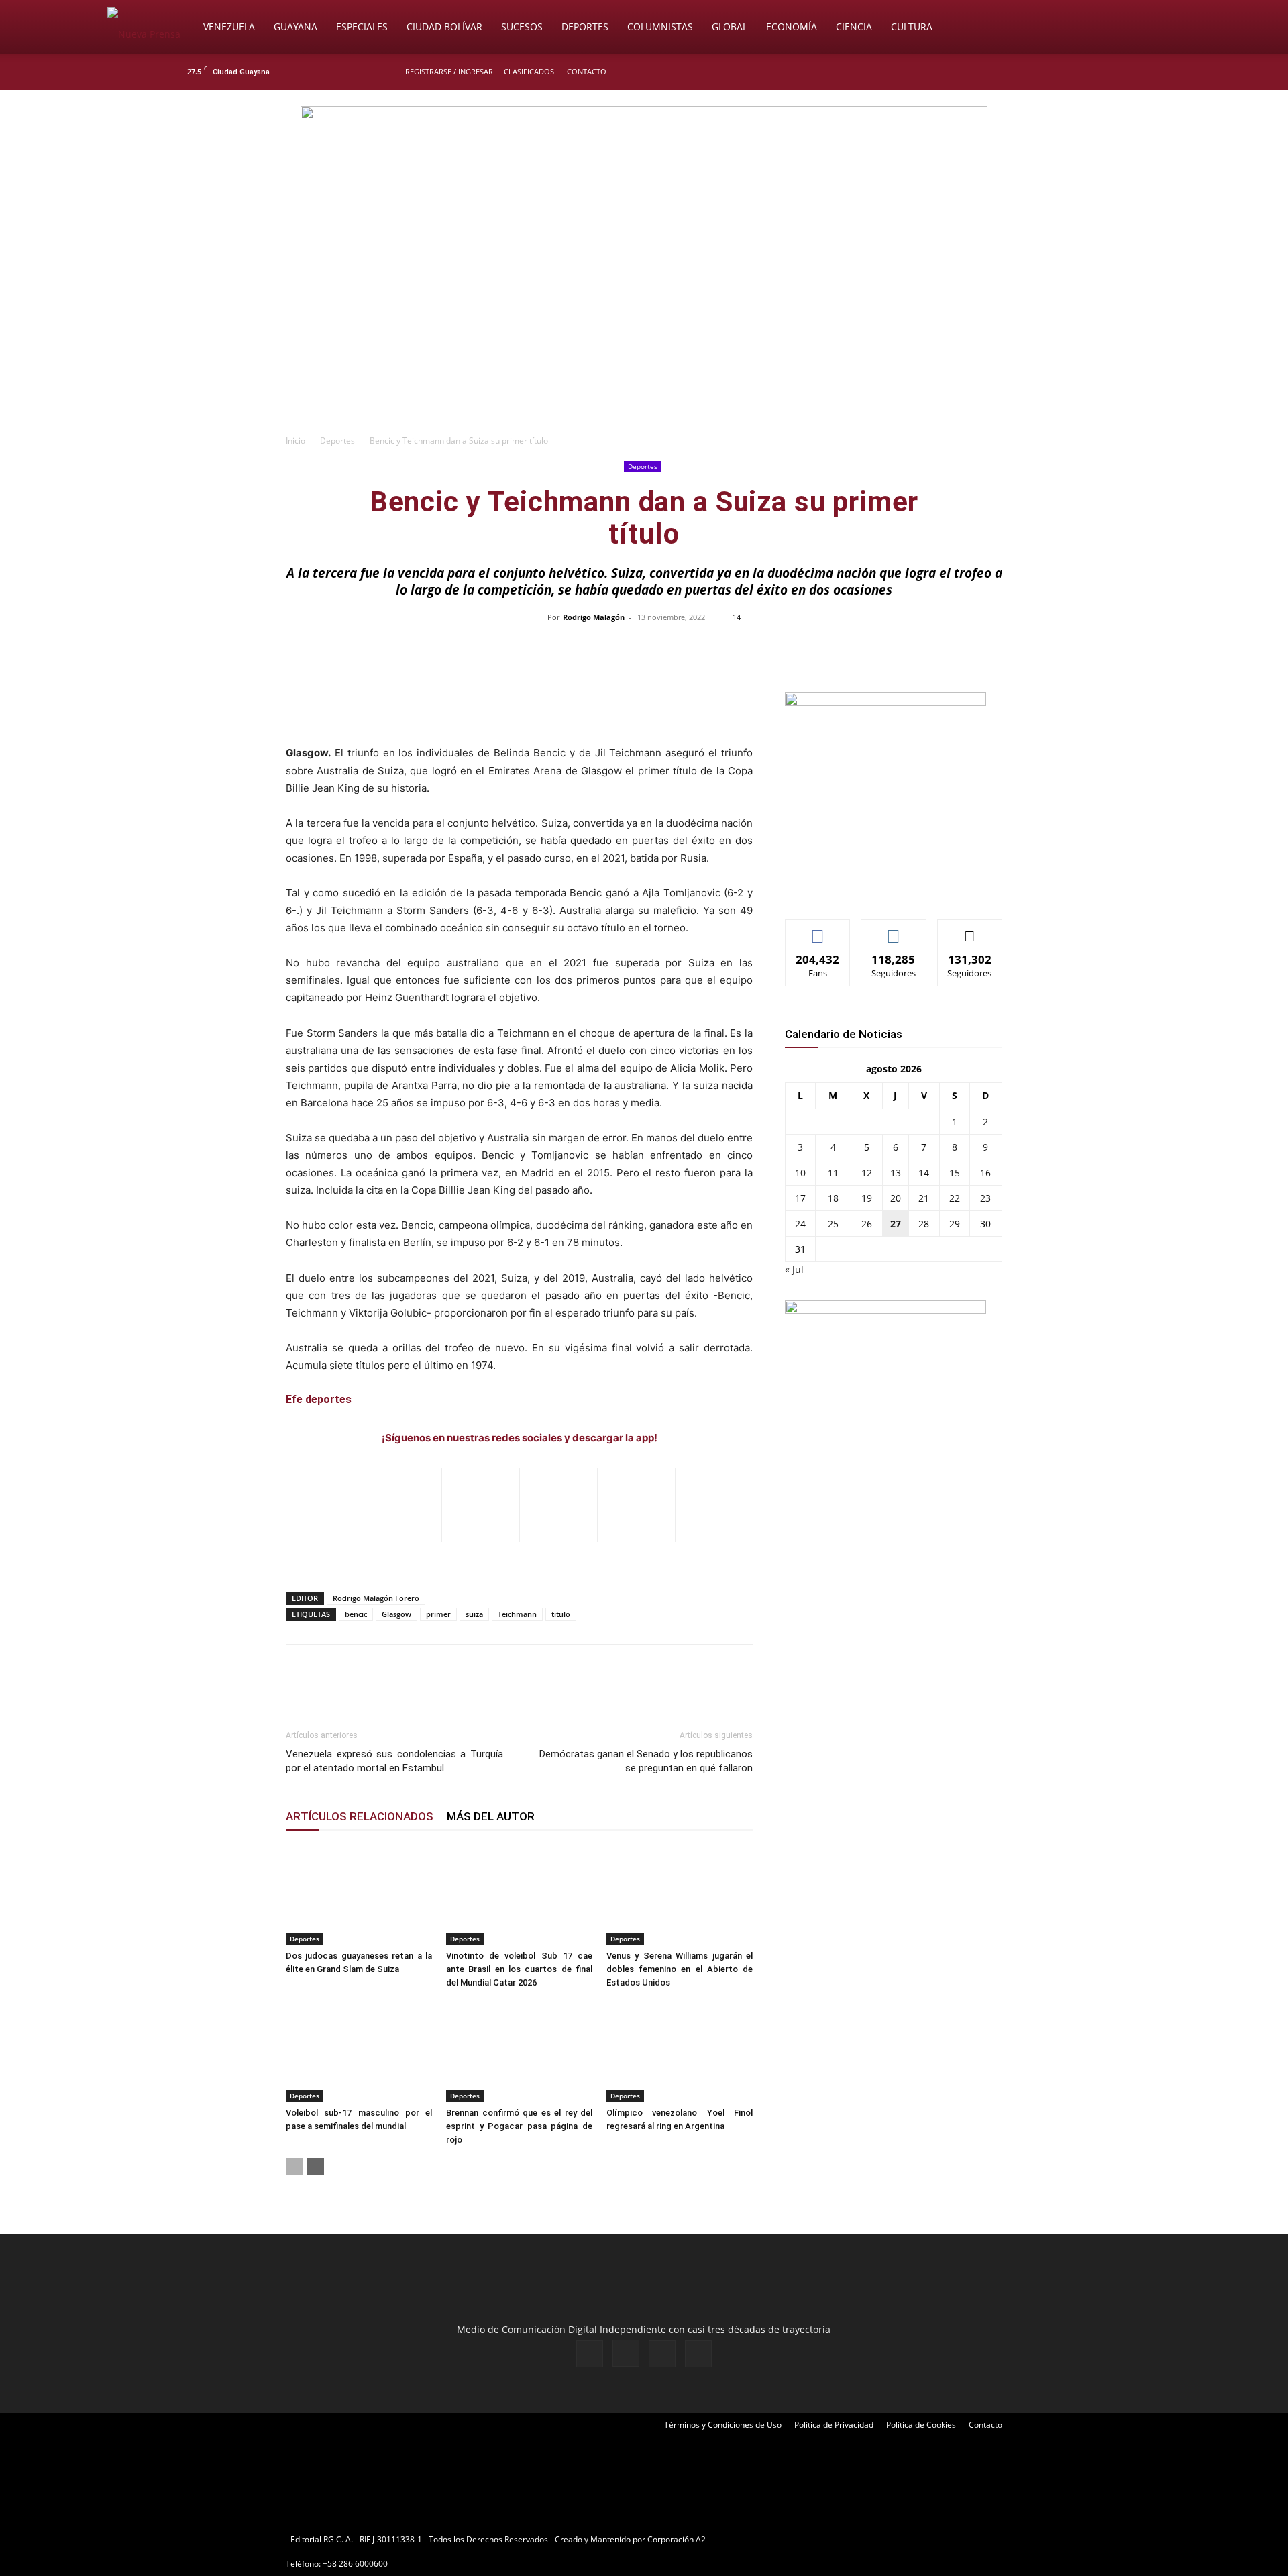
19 (867, 1198)
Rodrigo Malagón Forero (376, 1598)
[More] (927, 648)
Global (730, 27)
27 (896, 1224)
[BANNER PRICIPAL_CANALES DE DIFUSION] (644, 166)
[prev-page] (294, 2166)
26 (867, 1224)
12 (867, 1173)
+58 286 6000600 (355, 2564)
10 (800, 1173)
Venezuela (229, 27)
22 (955, 1198)
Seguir (894, 930)
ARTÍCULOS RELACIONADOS (360, 1816)
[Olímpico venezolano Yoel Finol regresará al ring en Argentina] (680, 2051)
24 (800, 1224)
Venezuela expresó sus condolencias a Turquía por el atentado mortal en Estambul (394, 1761)
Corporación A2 (677, 2539)
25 (833, 1224)
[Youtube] (1104, 72)
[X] (1081, 72)
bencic (356, 1614)
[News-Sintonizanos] (885, 702)
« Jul (794, 1269)
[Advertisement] (644, 326)
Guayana (296, 27)
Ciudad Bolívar (444, 27)
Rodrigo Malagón (594, 617)
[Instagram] (1059, 72)
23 (985, 1198)
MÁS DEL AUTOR (491, 1816)
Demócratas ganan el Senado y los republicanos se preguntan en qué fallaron (646, 1761)
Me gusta (818, 930)
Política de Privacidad (834, 2425)
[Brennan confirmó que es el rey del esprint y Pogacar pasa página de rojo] (519, 2051)
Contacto (587, 71)
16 (985, 1173)
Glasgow (396, 1614)
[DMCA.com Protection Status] (812, 2539)
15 (955, 1173)
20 (896, 1198)
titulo (561, 1614)
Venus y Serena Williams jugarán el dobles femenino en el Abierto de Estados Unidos (680, 1969)
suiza (474, 1614)
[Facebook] (1037, 72)
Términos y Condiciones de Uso (723, 2425)
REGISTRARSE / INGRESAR (449, 71)
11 (833, 1173)
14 (924, 1173)
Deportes (585, 27)
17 (800, 1198)
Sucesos (522, 27)
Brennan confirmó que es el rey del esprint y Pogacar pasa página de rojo (519, 2126)
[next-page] (316, 2166)
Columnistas (660, 27)
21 (924, 1198)
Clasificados (529, 71)
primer (438, 1614)
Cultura (912, 27)
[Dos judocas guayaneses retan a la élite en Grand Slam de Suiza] (359, 1894)
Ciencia (854, 27)
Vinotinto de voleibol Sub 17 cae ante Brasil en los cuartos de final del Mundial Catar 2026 (519, 1969)
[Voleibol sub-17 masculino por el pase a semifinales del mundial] (359, 2051)
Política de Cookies (921, 2425)
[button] (1165, 28)
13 (896, 1173)
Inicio (296, 441)
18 (833, 1198)
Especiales (362, 27)
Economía (792, 27)
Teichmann (517, 1614)
